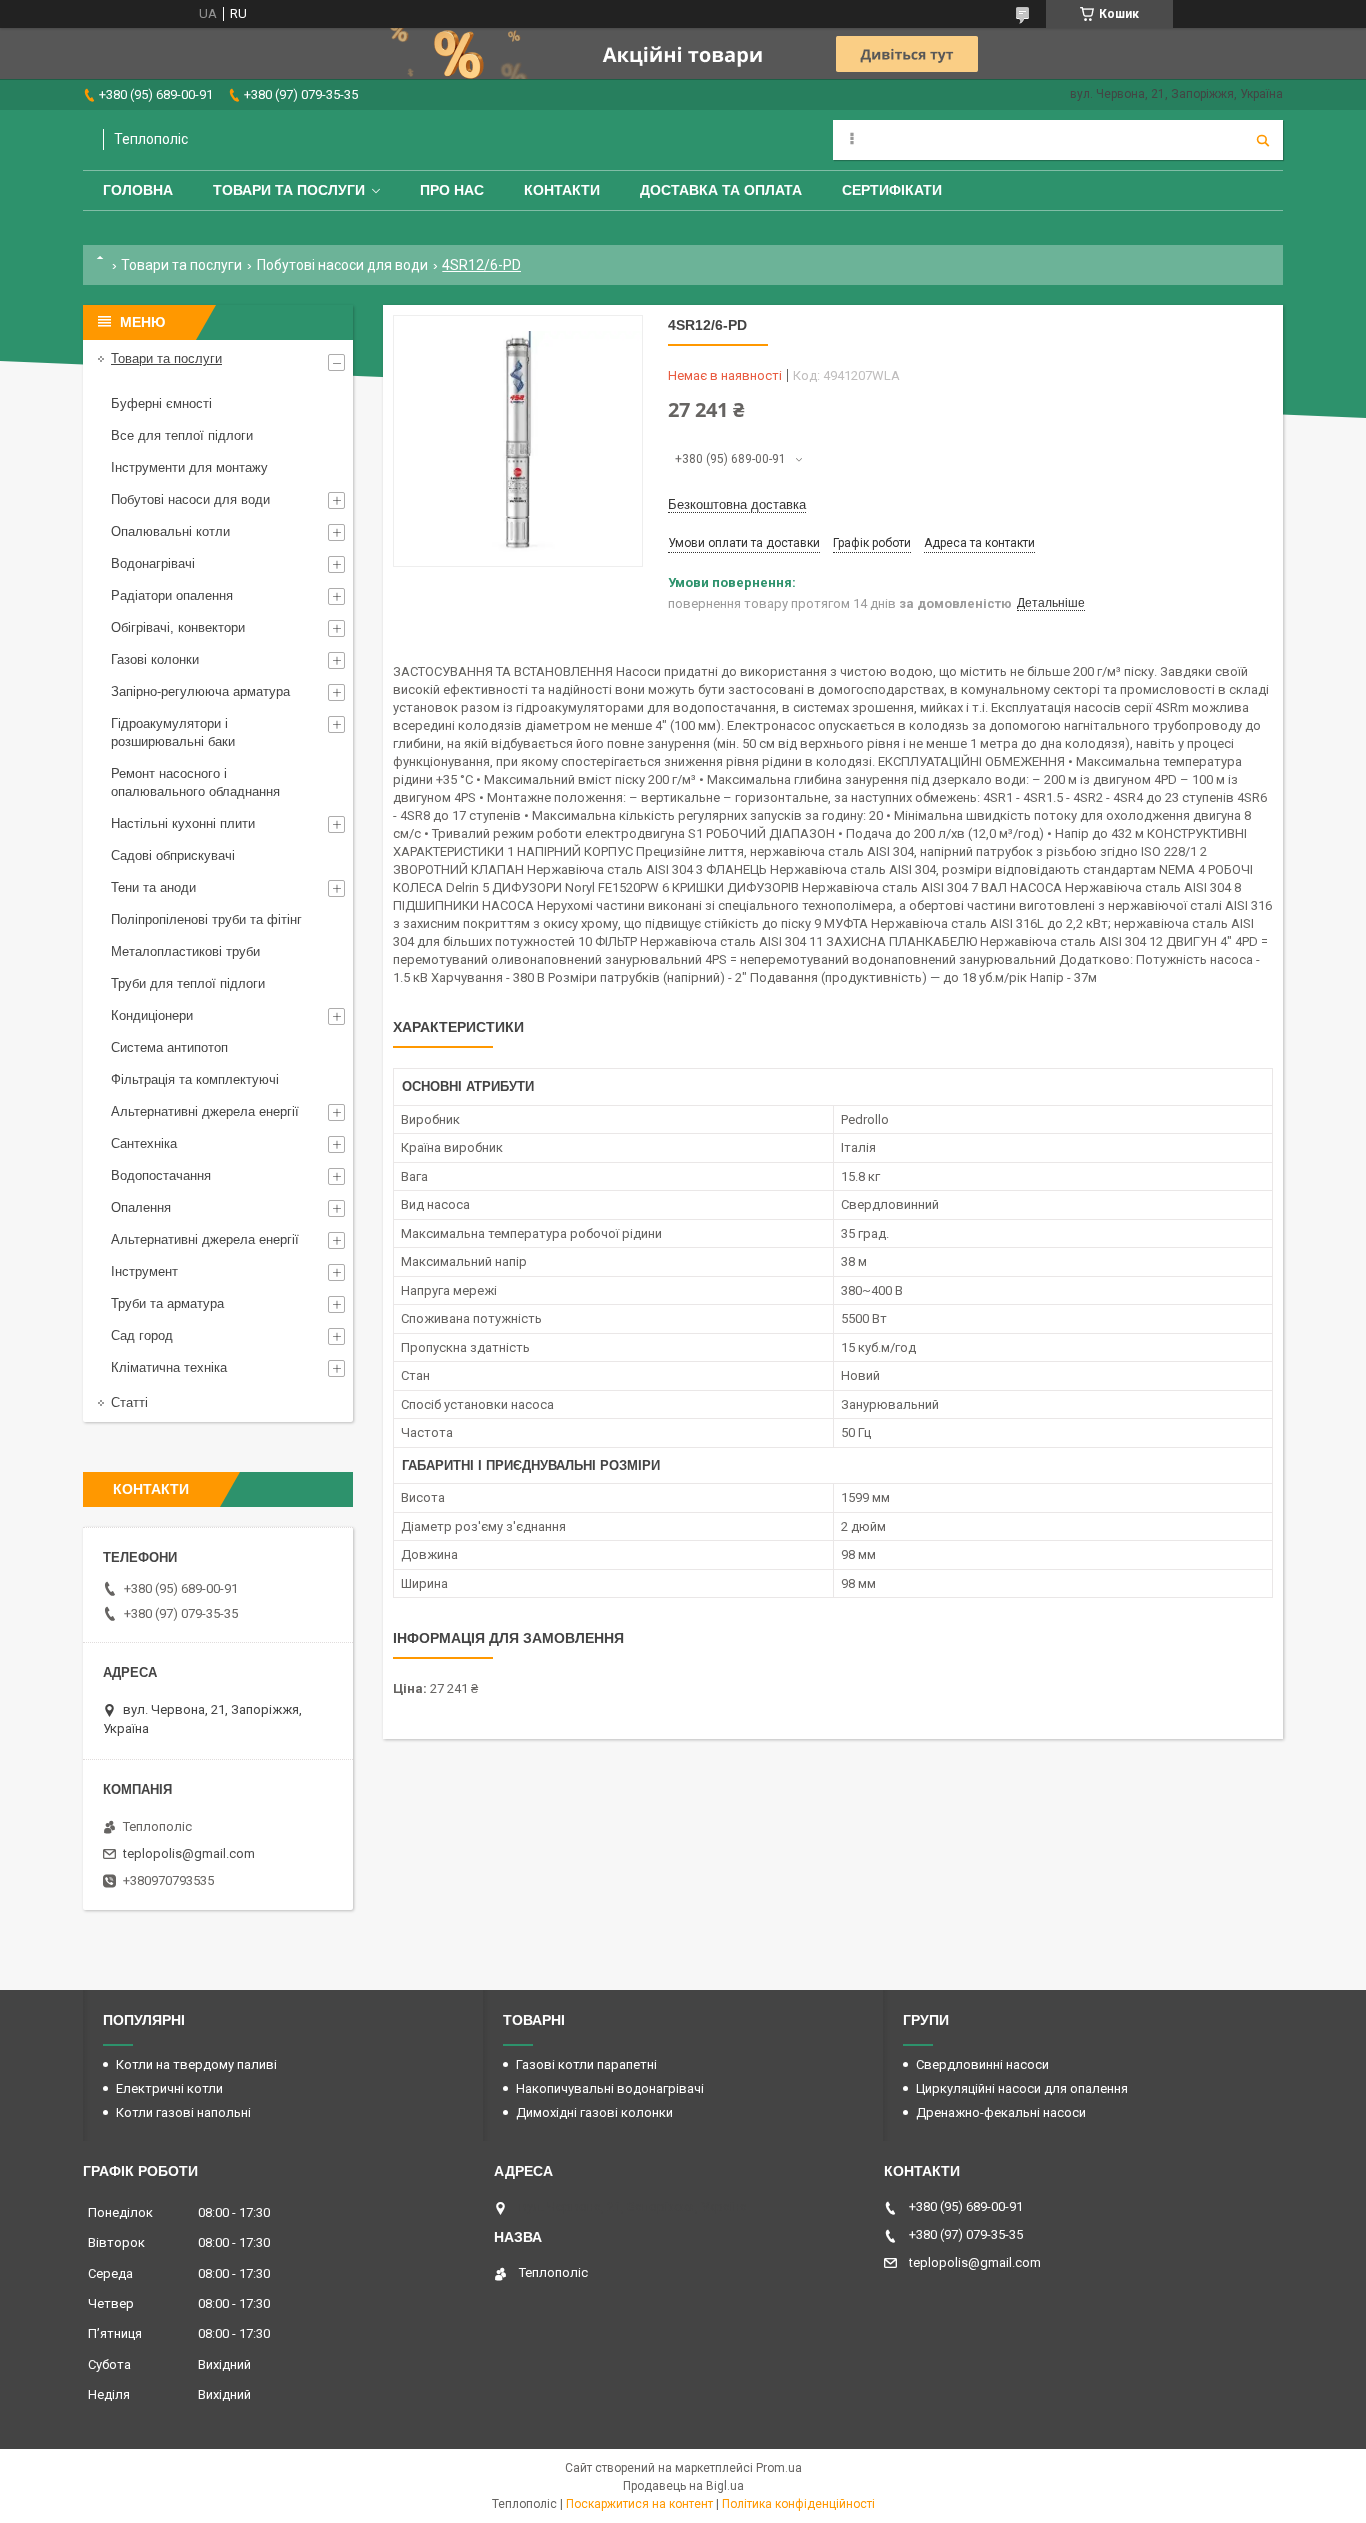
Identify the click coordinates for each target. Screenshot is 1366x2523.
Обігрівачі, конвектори (178, 627)
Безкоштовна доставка (737, 504)
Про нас (452, 190)
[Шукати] (1263, 140)
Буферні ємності (161, 403)
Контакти (562, 190)
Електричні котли (169, 2088)
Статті (129, 1402)
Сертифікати (892, 190)
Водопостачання (161, 1175)
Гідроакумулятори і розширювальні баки (173, 732)
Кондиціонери (152, 1015)
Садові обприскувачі (173, 855)
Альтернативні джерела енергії (205, 1111)
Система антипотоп (169, 1047)
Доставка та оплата (721, 190)
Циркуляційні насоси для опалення (1022, 2088)
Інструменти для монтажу (189, 467)
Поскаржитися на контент (639, 2504)
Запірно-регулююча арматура (200, 691)
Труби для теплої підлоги (188, 983)
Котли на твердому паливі (196, 2064)
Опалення (141, 1207)
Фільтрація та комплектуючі (195, 1079)
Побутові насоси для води (342, 265)
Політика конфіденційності (798, 2504)
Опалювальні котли (170, 531)
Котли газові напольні (183, 2112)
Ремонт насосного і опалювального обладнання (195, 782)
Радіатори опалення (172, 595)
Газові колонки (155, 659)
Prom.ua (779, 2468)
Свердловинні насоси (982, 2064)
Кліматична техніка (169, 1367)
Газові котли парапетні (586, 2064)
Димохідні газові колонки (594, 2112)
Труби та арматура (167, 1303)
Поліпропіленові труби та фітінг (206, 919)
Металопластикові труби (185, 951)
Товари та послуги (289, 190)
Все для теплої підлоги (182, 435)
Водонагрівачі (153, 563)
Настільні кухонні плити (183, 823)
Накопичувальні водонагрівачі (610, 2088)
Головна (138, 190)
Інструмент (144, 1271)
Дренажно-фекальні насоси (1001, 2112)
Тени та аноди (153, 887)
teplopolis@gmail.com (189, 1853)
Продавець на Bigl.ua (683, 2486)
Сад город (142, 1335)
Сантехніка (144, 1143)
